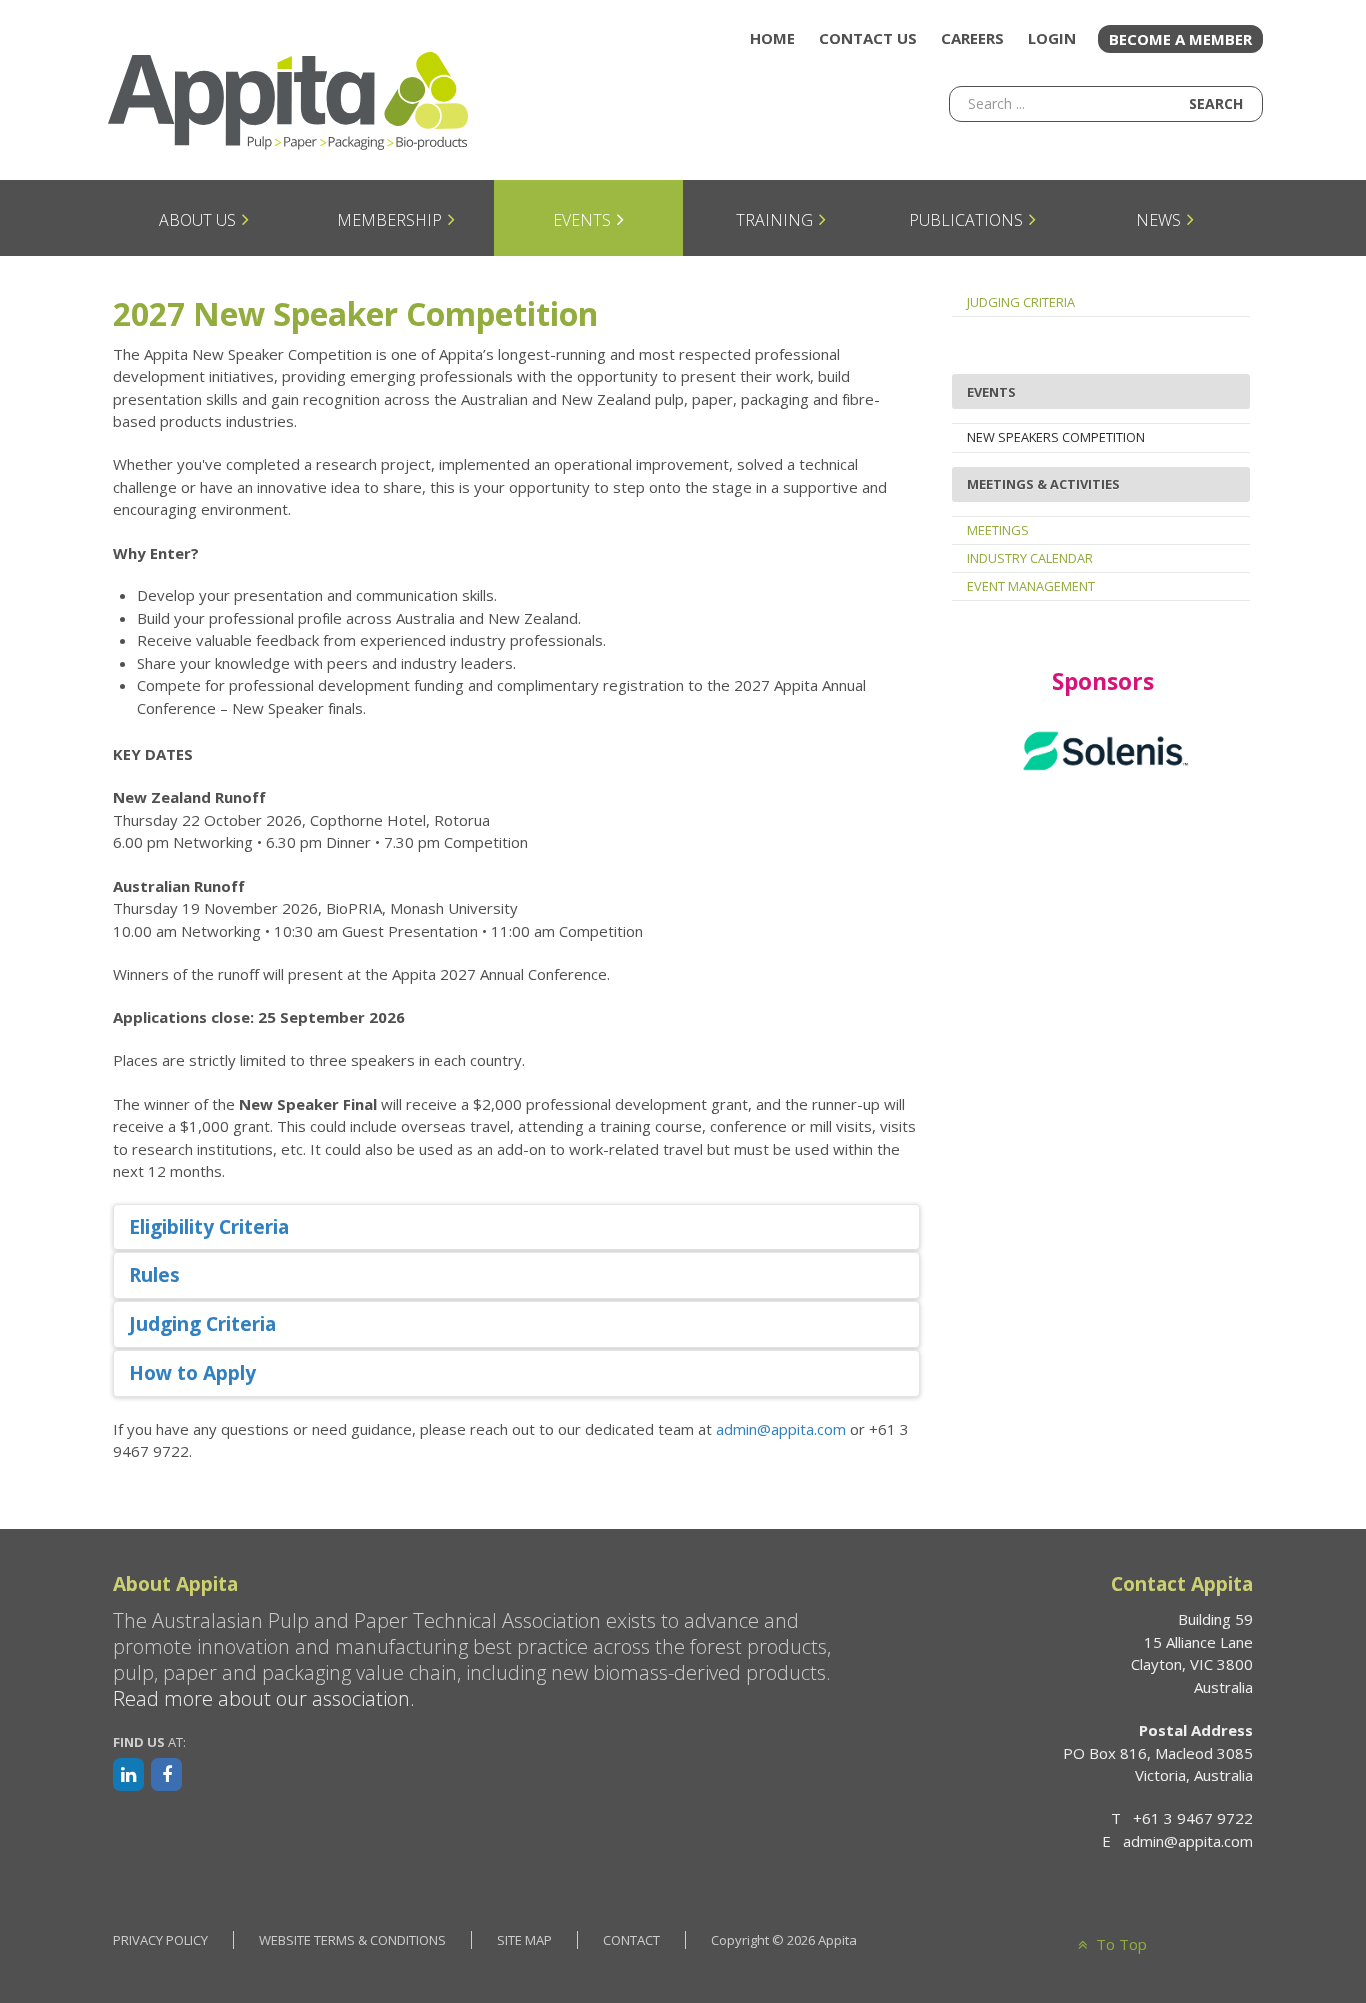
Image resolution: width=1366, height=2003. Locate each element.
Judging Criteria (1021, 302)
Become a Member (1180, 39)
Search (1216, 103)
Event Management (1031, 586)
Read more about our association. (264, 1698)
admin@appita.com (781, 1429)
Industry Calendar (1030, 558)
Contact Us (868, 38)
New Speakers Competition (1056, 437)
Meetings (998, 530)
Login (1052, 38)
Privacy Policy (160, 1940)
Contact (631, 1940)
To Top (1119, 1944)
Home (772, 38)
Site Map (524, 1940)
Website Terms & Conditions (352, 1940)
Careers (972, 38)
